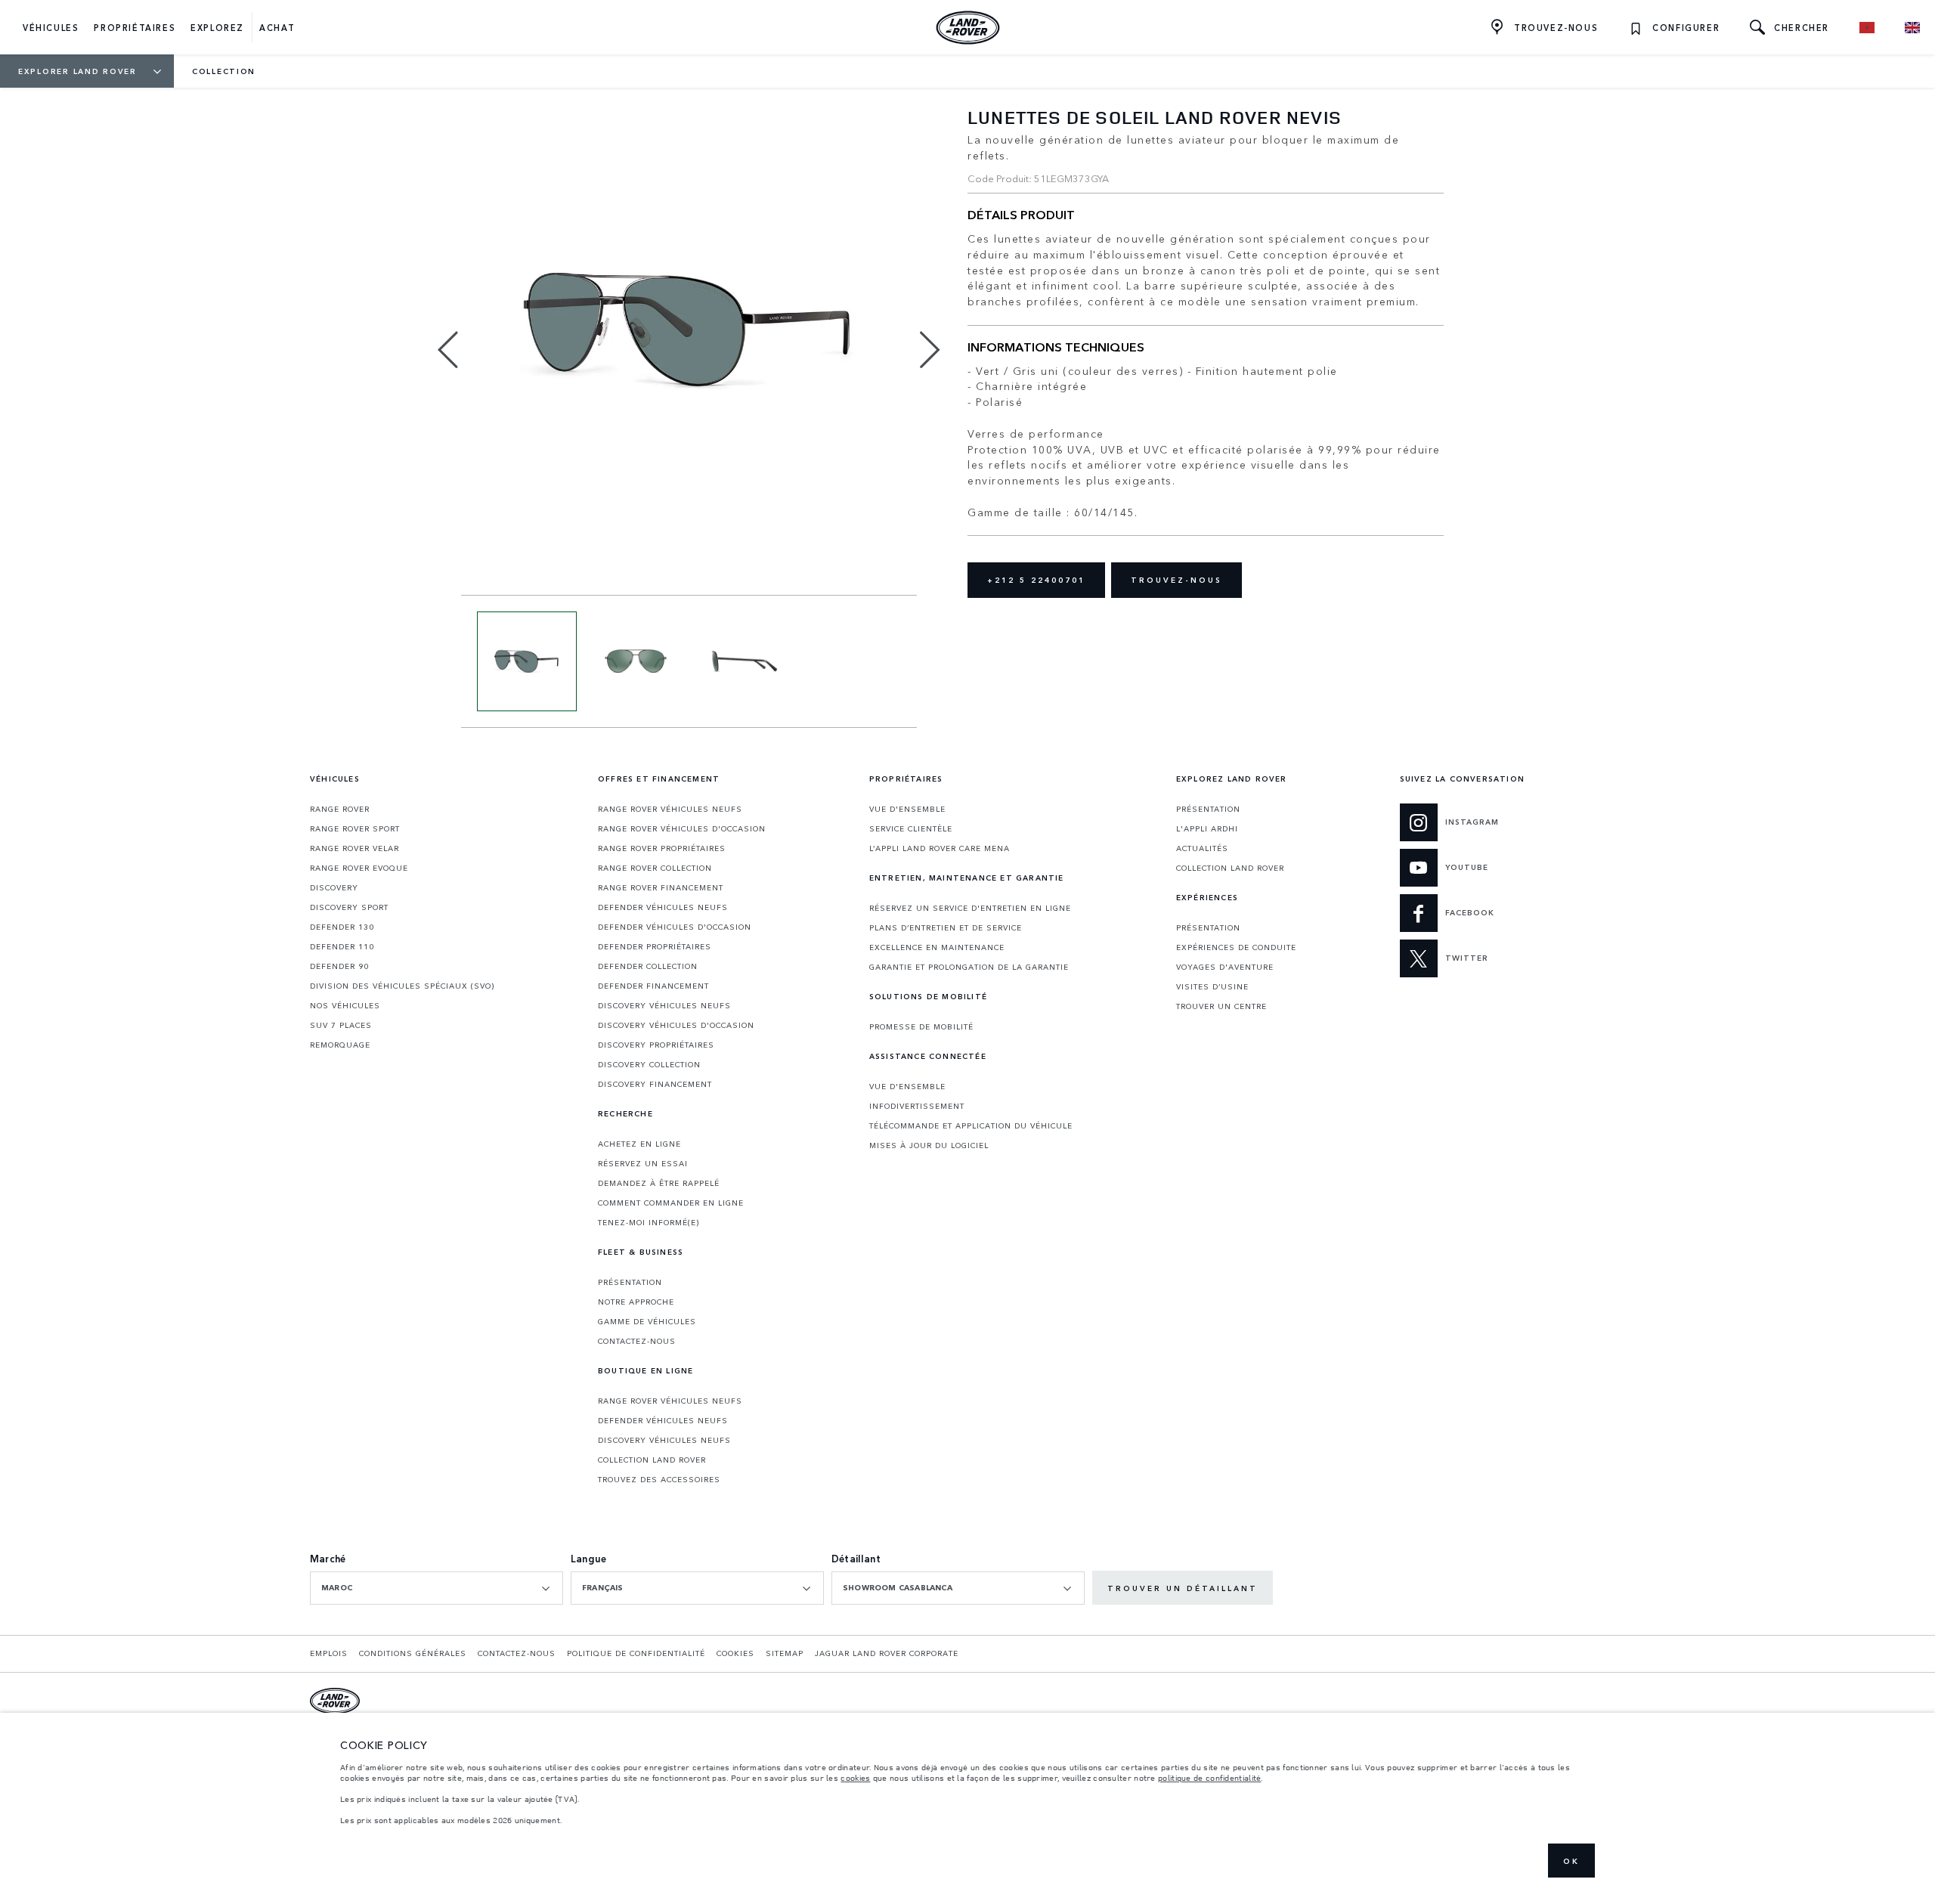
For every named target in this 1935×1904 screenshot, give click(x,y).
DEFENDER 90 (339, 966)
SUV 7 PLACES (341, 1025)
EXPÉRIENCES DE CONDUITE (1236, 947)
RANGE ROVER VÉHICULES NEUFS (670, 809)
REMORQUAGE (340, 1045)
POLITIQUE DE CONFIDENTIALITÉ (636, 1653)
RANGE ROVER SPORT (355, 828)
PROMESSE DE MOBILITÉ (921, 1026)
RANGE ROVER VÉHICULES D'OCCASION (682, 828)
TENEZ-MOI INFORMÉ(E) (649, 1222)
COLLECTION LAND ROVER (652, 1460)
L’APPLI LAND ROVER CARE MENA (940, 848)
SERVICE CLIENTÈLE (911, 828)
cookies (855, 1778)
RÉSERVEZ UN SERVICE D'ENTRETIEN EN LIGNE (970, 908)
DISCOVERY (334, 887)
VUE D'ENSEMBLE (907, 809)
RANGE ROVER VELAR (354, 848)
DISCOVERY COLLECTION (649, 1064)
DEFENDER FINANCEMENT (653, 986)
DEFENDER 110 (342, 946)
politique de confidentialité (1209, 1778)
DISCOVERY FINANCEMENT (655, 1084)
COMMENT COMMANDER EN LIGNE (671, 1203)
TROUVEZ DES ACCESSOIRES (659, 1479)
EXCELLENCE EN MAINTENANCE (937, 947)
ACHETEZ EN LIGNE (639, 1144)
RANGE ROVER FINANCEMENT (661, 887)
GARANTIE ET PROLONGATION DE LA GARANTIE (969, 967)
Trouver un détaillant (1183, 1588)
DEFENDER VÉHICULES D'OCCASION (675, 927)
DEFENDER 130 (342, 927)
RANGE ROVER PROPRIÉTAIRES (662, 848)
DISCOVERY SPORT (349, 907)
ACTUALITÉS (1202, 848)
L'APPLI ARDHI (1207, 828)
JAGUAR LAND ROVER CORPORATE (887, 1653)
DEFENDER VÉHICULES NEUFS (663, 907)
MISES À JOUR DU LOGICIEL (929, 1145)
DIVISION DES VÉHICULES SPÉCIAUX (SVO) (402, 986)
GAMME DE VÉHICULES (647, 1321)
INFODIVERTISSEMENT (917, 1106)
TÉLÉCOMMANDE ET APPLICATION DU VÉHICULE (971, 1125)
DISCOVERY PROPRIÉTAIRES (656, 1045)
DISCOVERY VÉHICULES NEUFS (664, 1005)
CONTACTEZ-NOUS (637, 1341)
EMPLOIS (329, 1653)
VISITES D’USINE (1212, 986)
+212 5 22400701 (1036, 580)
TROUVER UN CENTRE (1221, 1006)
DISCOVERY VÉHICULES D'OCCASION (676, 1025)
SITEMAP (785, 1653)
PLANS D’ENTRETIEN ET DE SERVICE (946, 927)
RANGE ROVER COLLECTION (655, 868)
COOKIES (735, 1653)
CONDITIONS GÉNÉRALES (413, 1653)
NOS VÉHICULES (345, 1005)
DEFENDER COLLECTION (648, 966)
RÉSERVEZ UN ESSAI (643, 1163)
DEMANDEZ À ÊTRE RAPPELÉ (659, 1183)
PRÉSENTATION (630, 1282)
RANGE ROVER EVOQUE (359, 868)
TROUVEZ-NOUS (1176, 580)
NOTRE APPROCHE (636, 1302)
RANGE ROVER (340, 809)
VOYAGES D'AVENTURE (1225, 967)
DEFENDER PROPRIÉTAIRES (655, 946)
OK (1571, 1861)
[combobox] (437, 1588)
